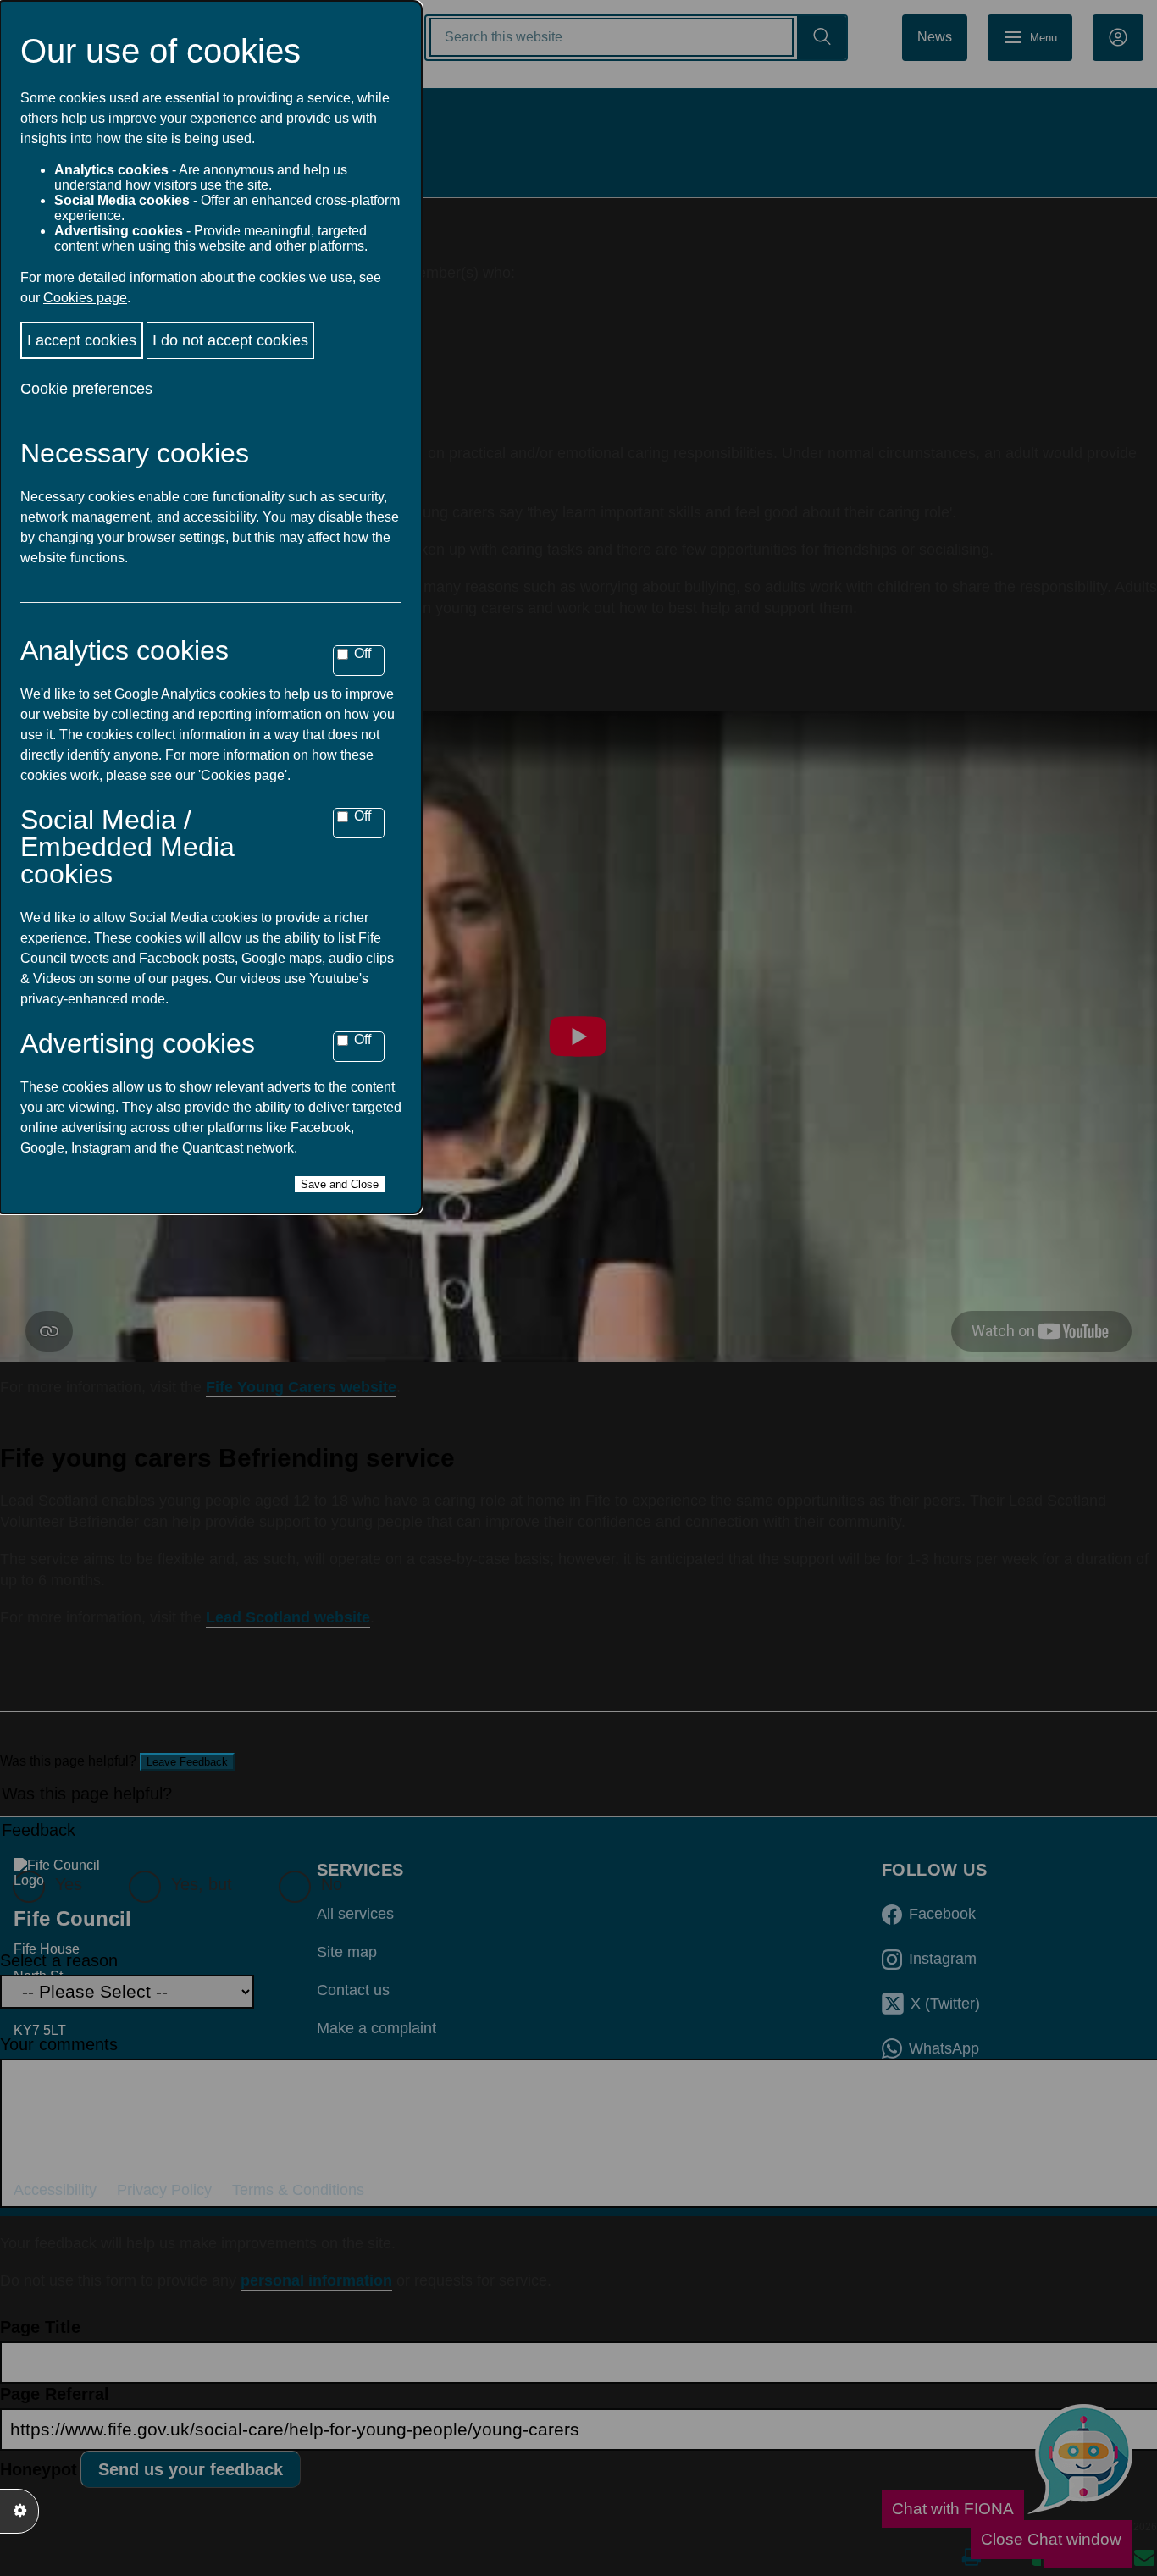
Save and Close (340, 1184)
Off (363, 653)
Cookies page (85, 298)
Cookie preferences (86, 389)
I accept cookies (82, 340)
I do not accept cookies (230, 340)
